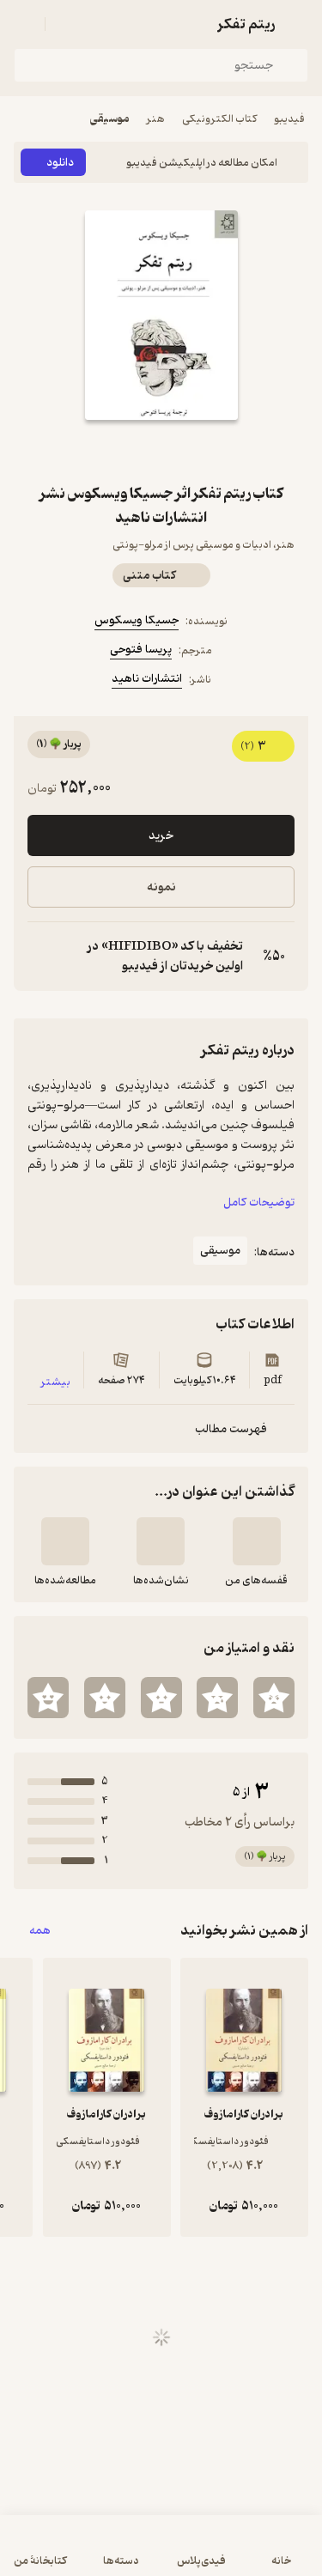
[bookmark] (203, 451)
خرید (161, 836)
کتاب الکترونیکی (219, 119)
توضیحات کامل (259, 1203)
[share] (120, 451)
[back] (298, 24)
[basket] (66, 24)
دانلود (60, 163)
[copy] (41, 957)
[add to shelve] (257, 1541)
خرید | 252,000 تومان (161, 2554)
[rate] (274, 1698)
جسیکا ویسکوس (137, 620)
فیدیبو (289, 119)
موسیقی (110, 119)
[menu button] (24, 24)
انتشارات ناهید (147, 679)
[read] (65, 1541)
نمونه (161, 887)
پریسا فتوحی (141, 650)
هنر (156, 119)
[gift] (161, 451)
